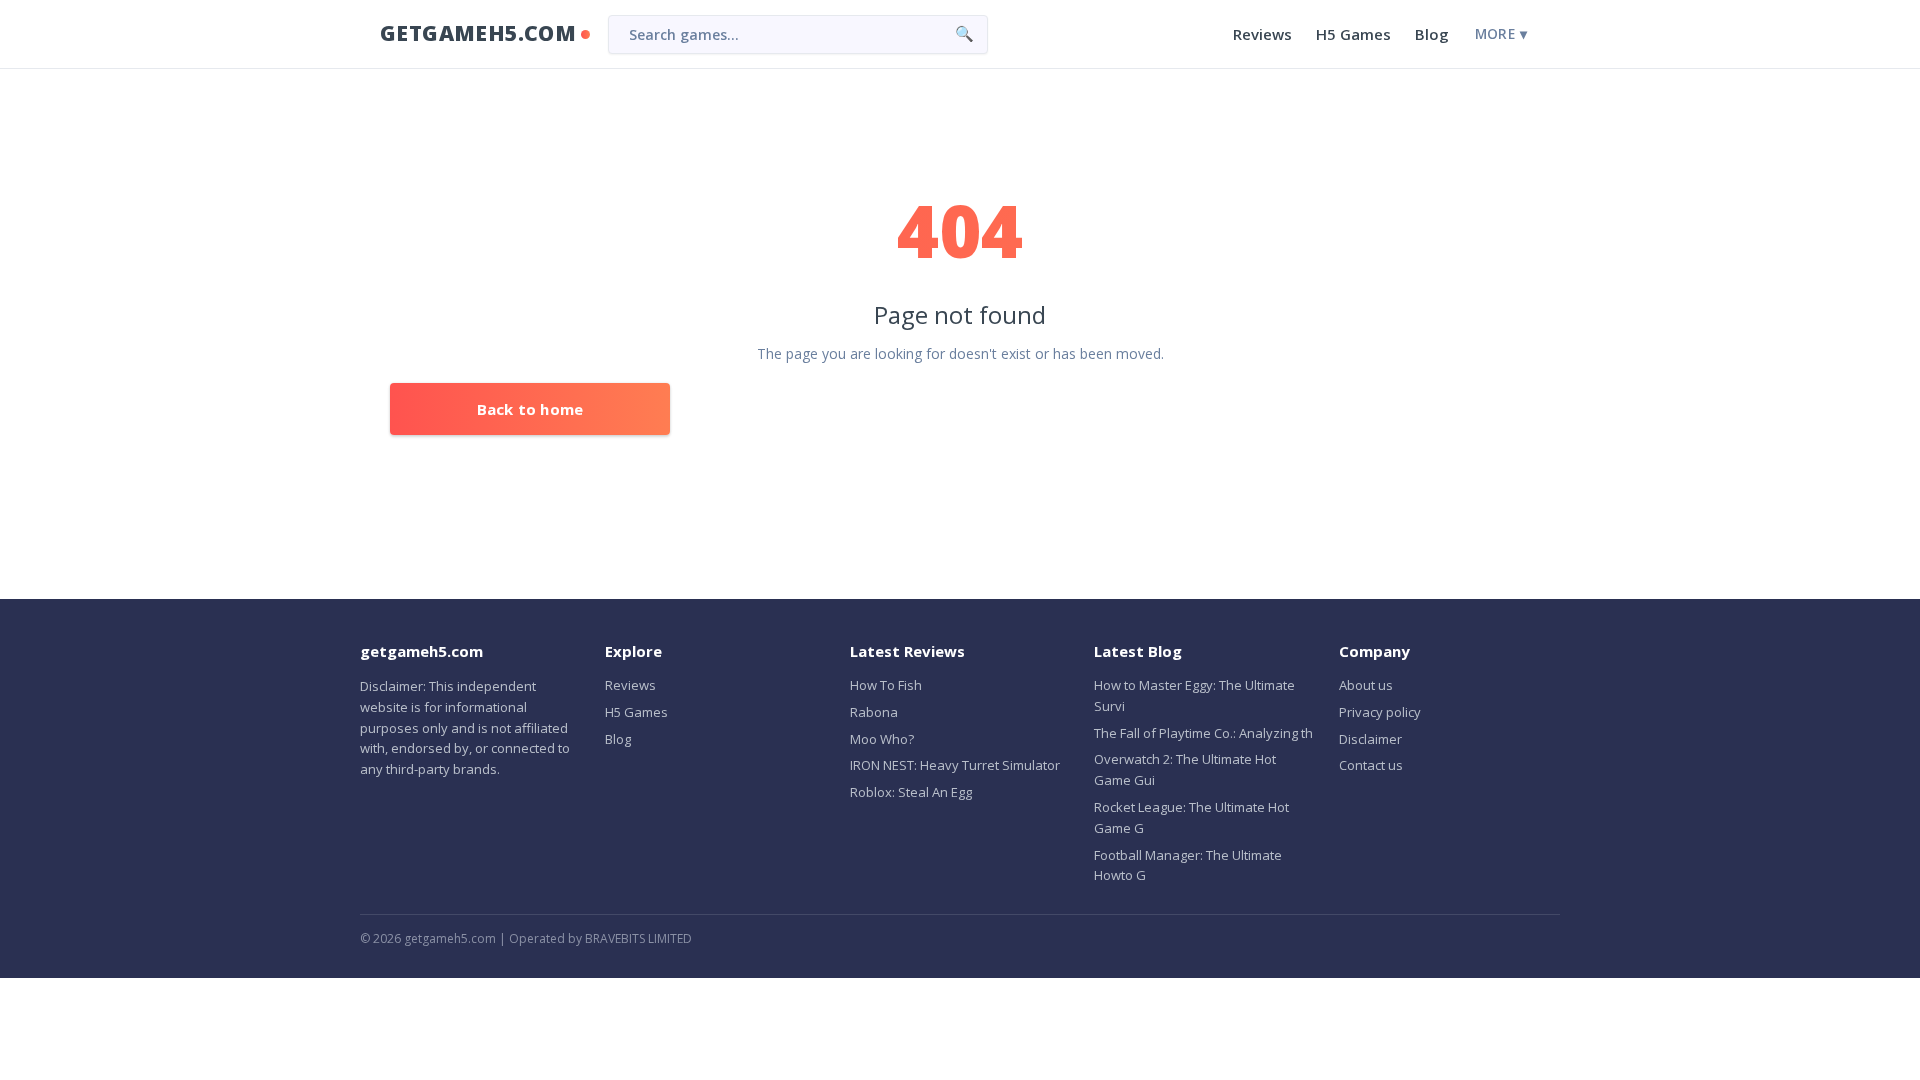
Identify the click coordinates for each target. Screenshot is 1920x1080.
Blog (1432, 34)
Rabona (874, 712)
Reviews (1262, 34)
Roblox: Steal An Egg (911, 792)
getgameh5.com (478, 33)
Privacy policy (1380, 712)
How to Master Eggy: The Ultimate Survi (1194, 695)
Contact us (1371, 765)
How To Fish (886, 685)
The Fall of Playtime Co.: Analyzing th (1203, 733)
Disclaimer (1370, 739)
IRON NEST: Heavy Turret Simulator (955, 765)
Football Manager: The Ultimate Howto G (1188, 865)
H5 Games (1353, 34)
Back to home (530, 409)
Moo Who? (882, 739)
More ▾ (1501, 34)
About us (1366, 685)
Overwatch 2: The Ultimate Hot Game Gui (1185, 769)
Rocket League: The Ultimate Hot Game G (1191, 817)
